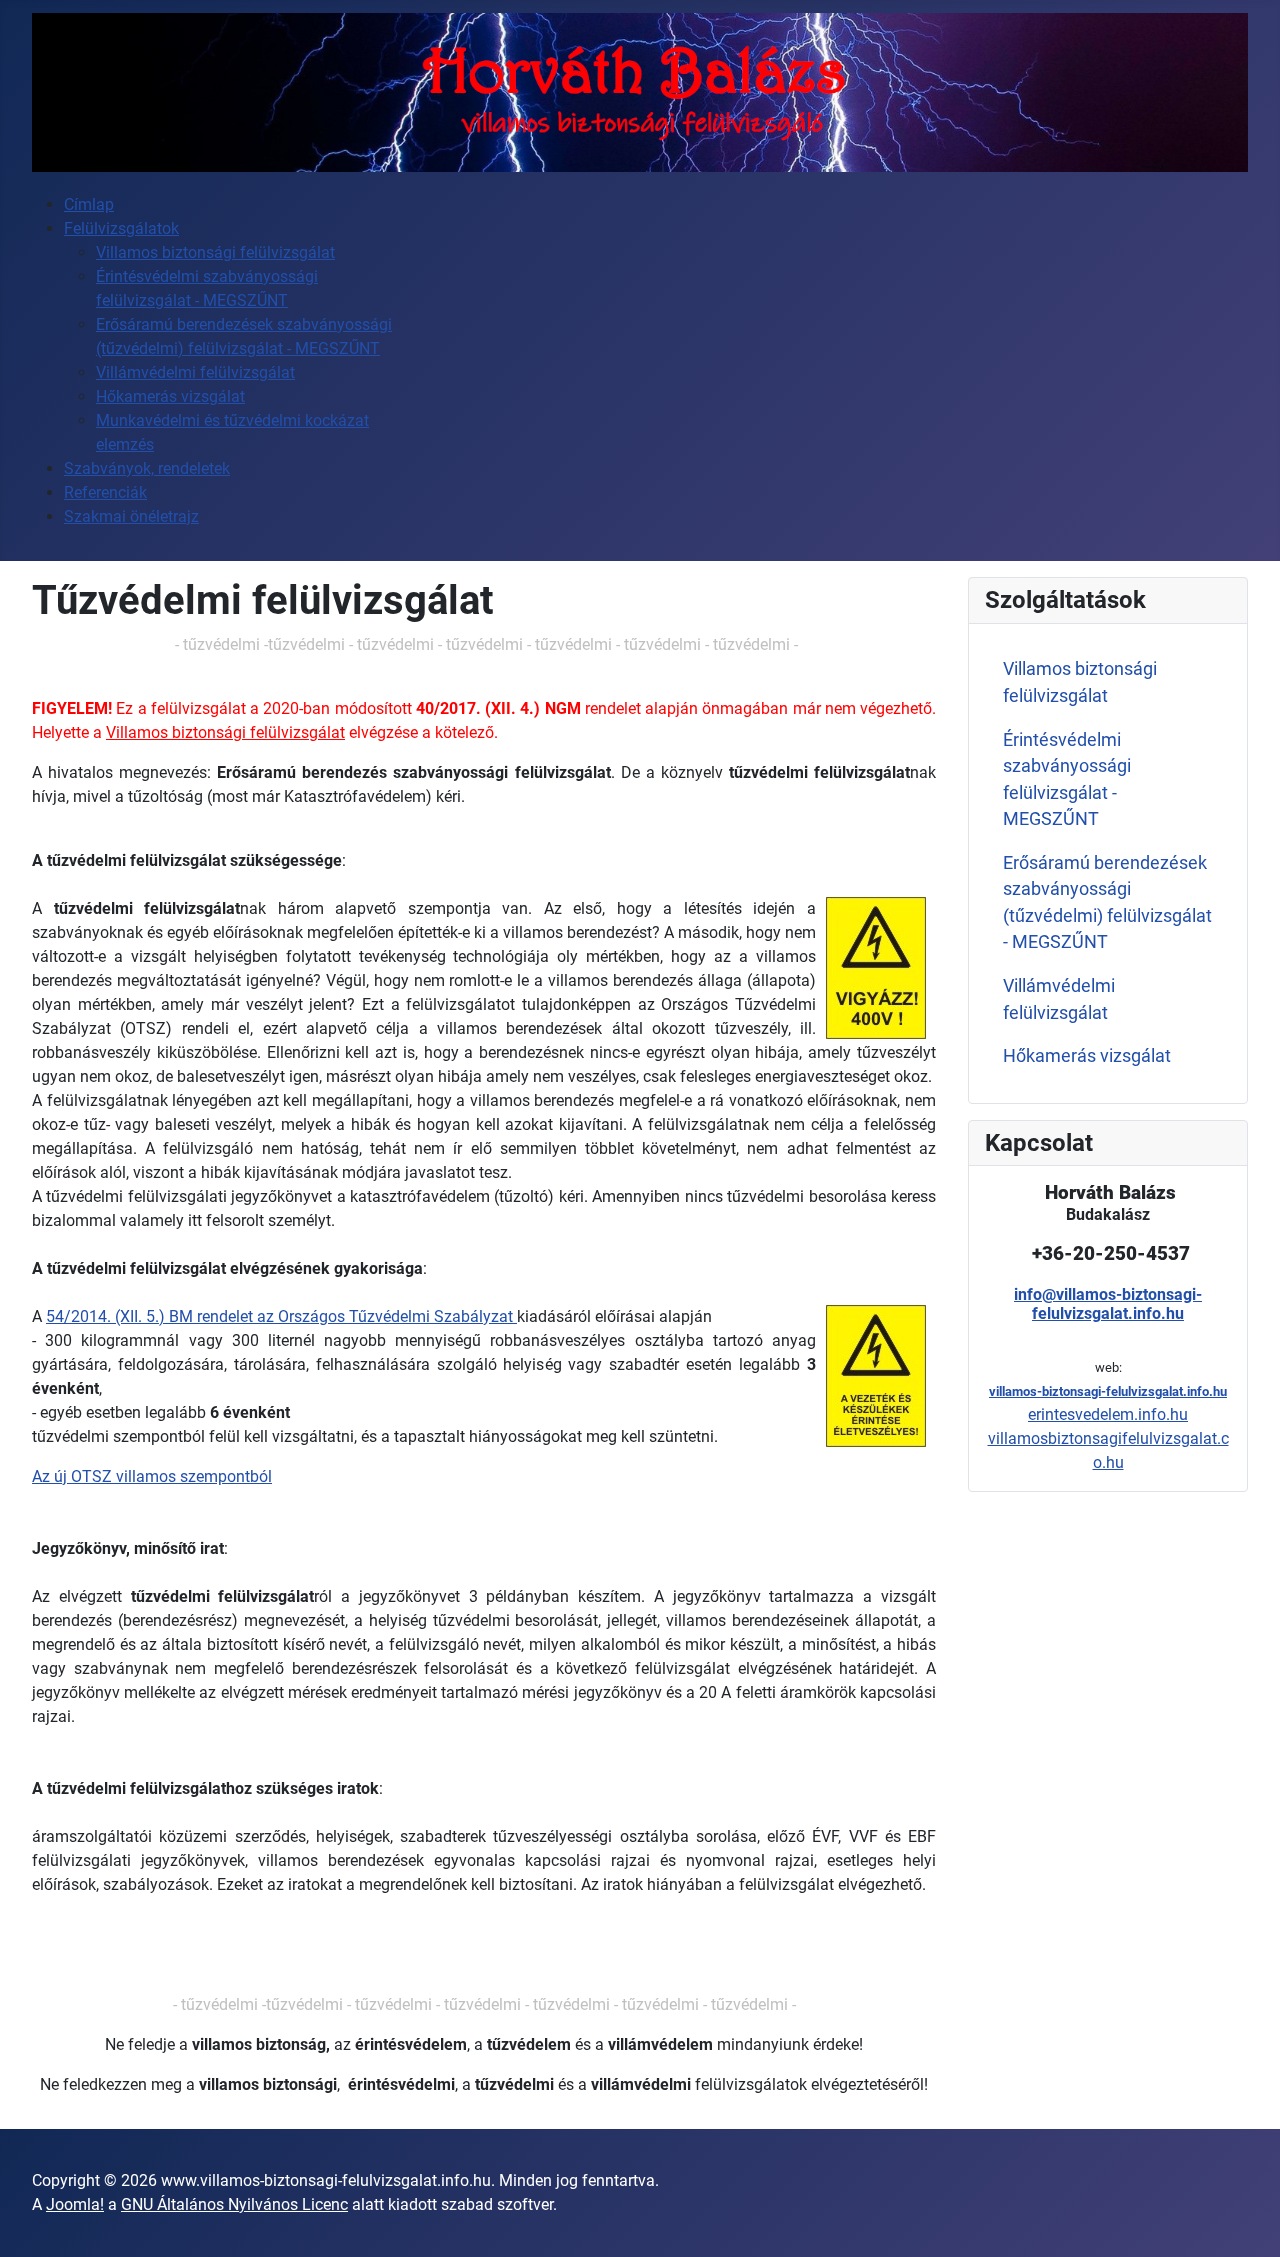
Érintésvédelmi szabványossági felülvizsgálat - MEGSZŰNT (1067, 779)
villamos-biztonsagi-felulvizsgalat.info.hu (1108, 1391)
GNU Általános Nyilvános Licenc (234, 2204)
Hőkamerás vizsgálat (1087, 1056)
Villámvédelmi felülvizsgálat (1059, 999)
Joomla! (75, 2204)
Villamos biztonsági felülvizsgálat (225, 732)
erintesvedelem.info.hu (1108, 1414)
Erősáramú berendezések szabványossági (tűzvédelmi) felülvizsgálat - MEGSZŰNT (1107, 902)
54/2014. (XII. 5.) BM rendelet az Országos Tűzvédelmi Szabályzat (281, 1316)
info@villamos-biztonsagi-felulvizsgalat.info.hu (1108, 1304)
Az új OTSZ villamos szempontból (152, 1476)
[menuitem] (89, 204)
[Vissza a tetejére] (1245, 2220)
